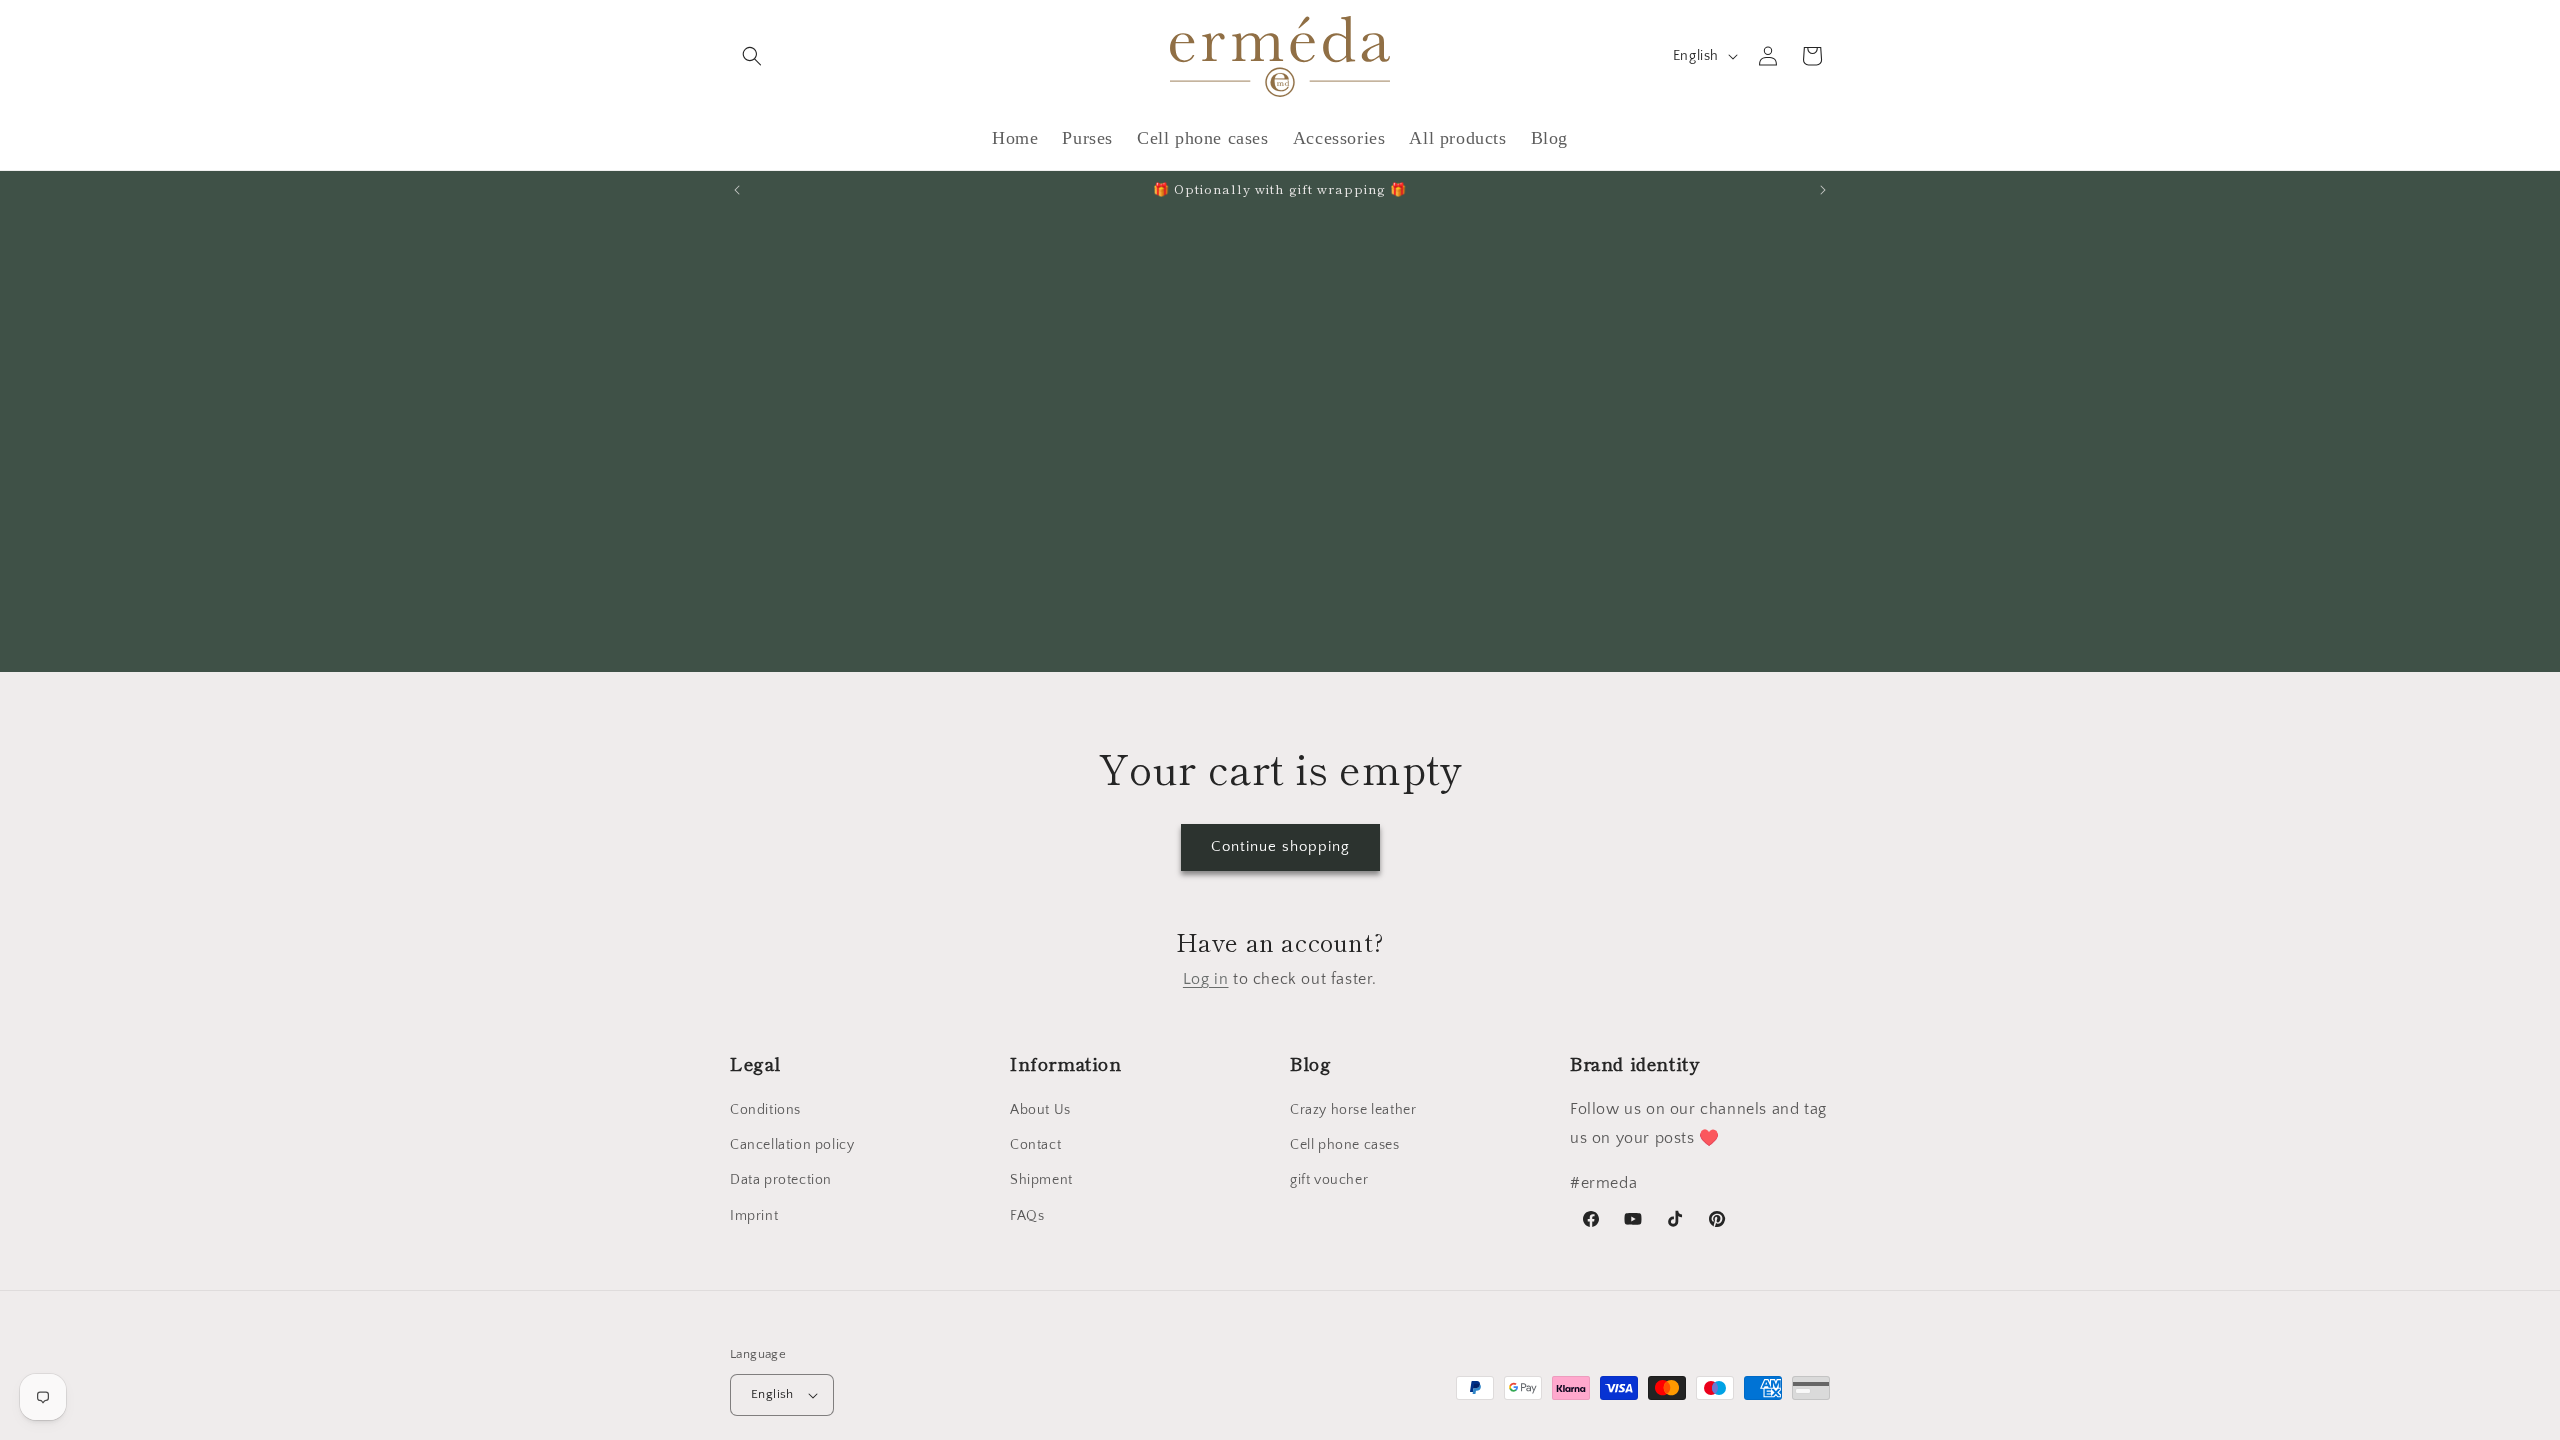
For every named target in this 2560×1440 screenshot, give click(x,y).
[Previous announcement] (737, 190)
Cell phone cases (1345, 1145)
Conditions (765, 1110)
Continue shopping (1280, 846)
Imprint (754, 1216)
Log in (1206, 979)
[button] (752, 56)
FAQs (1027, 1216)
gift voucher (1329, 1180)
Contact (1035, 1145)
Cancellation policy (792, 1145)
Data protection (781, 1180)
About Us (1040, 1110)
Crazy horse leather (1353, 1110)
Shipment (1041, 1180)
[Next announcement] (1823, 190)
